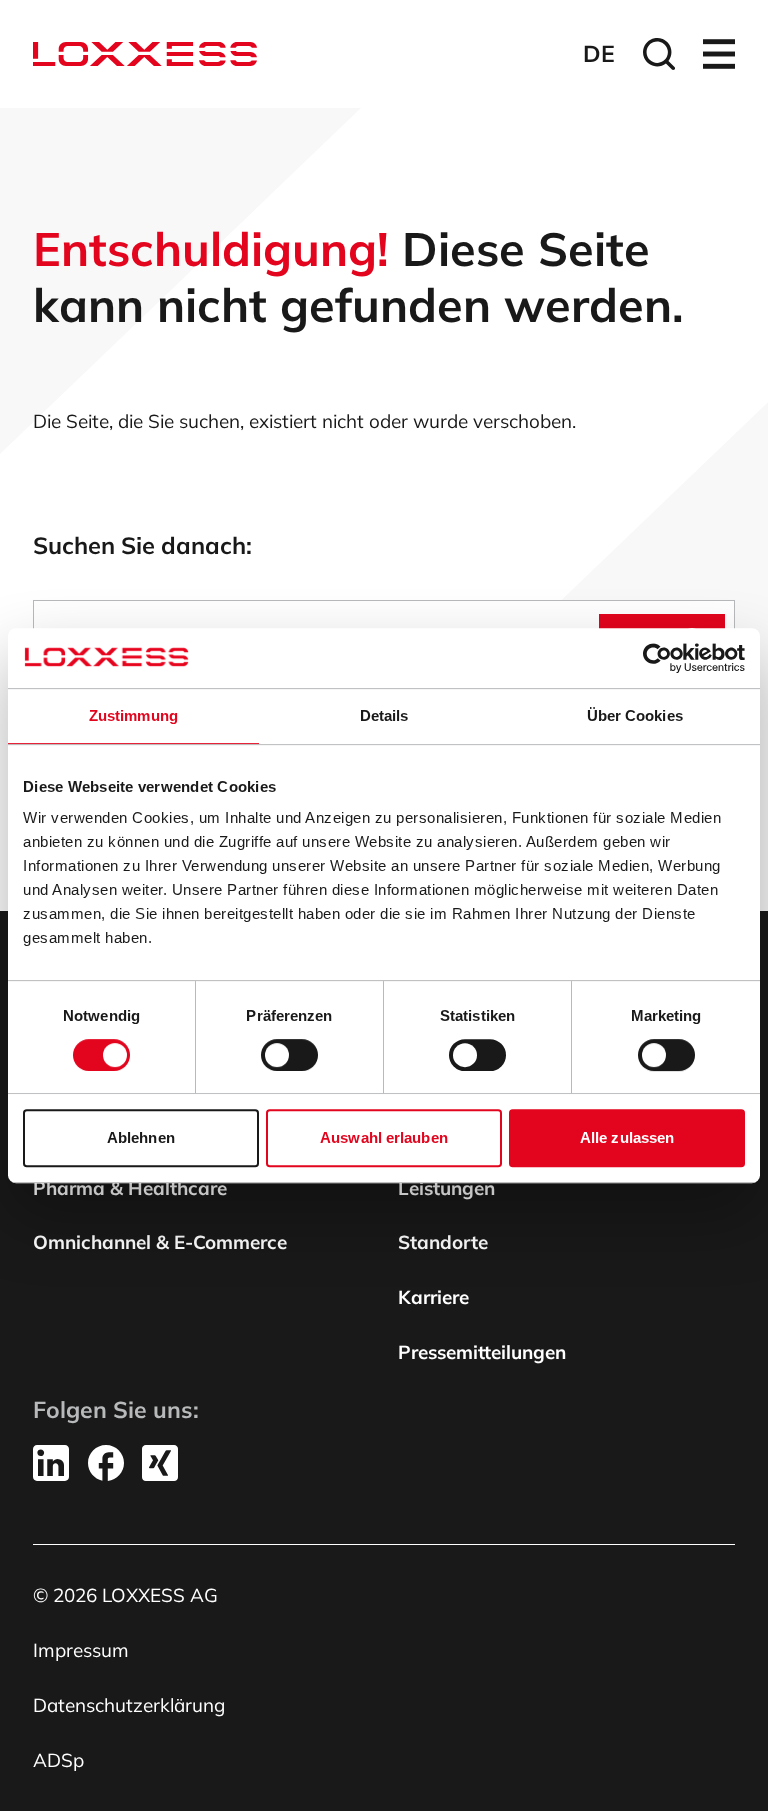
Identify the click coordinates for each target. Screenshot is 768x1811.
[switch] (289, 1055)
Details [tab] (384, 715)
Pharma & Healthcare (130, 1188)
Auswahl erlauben (384, 1137)
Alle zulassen (627, 1137)
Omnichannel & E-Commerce (160, 1242)
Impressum (81, 1650)
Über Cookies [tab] (635, 715)
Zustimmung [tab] (133, 715)
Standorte (443, 1242)
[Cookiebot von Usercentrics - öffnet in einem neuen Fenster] (657, 658)
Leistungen (446, 1188)
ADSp (58, 1760)
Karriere (433, 1297)
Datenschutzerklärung (129, 1705)
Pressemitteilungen (482, 1352)
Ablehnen (141, 1137)
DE (599, 53)
